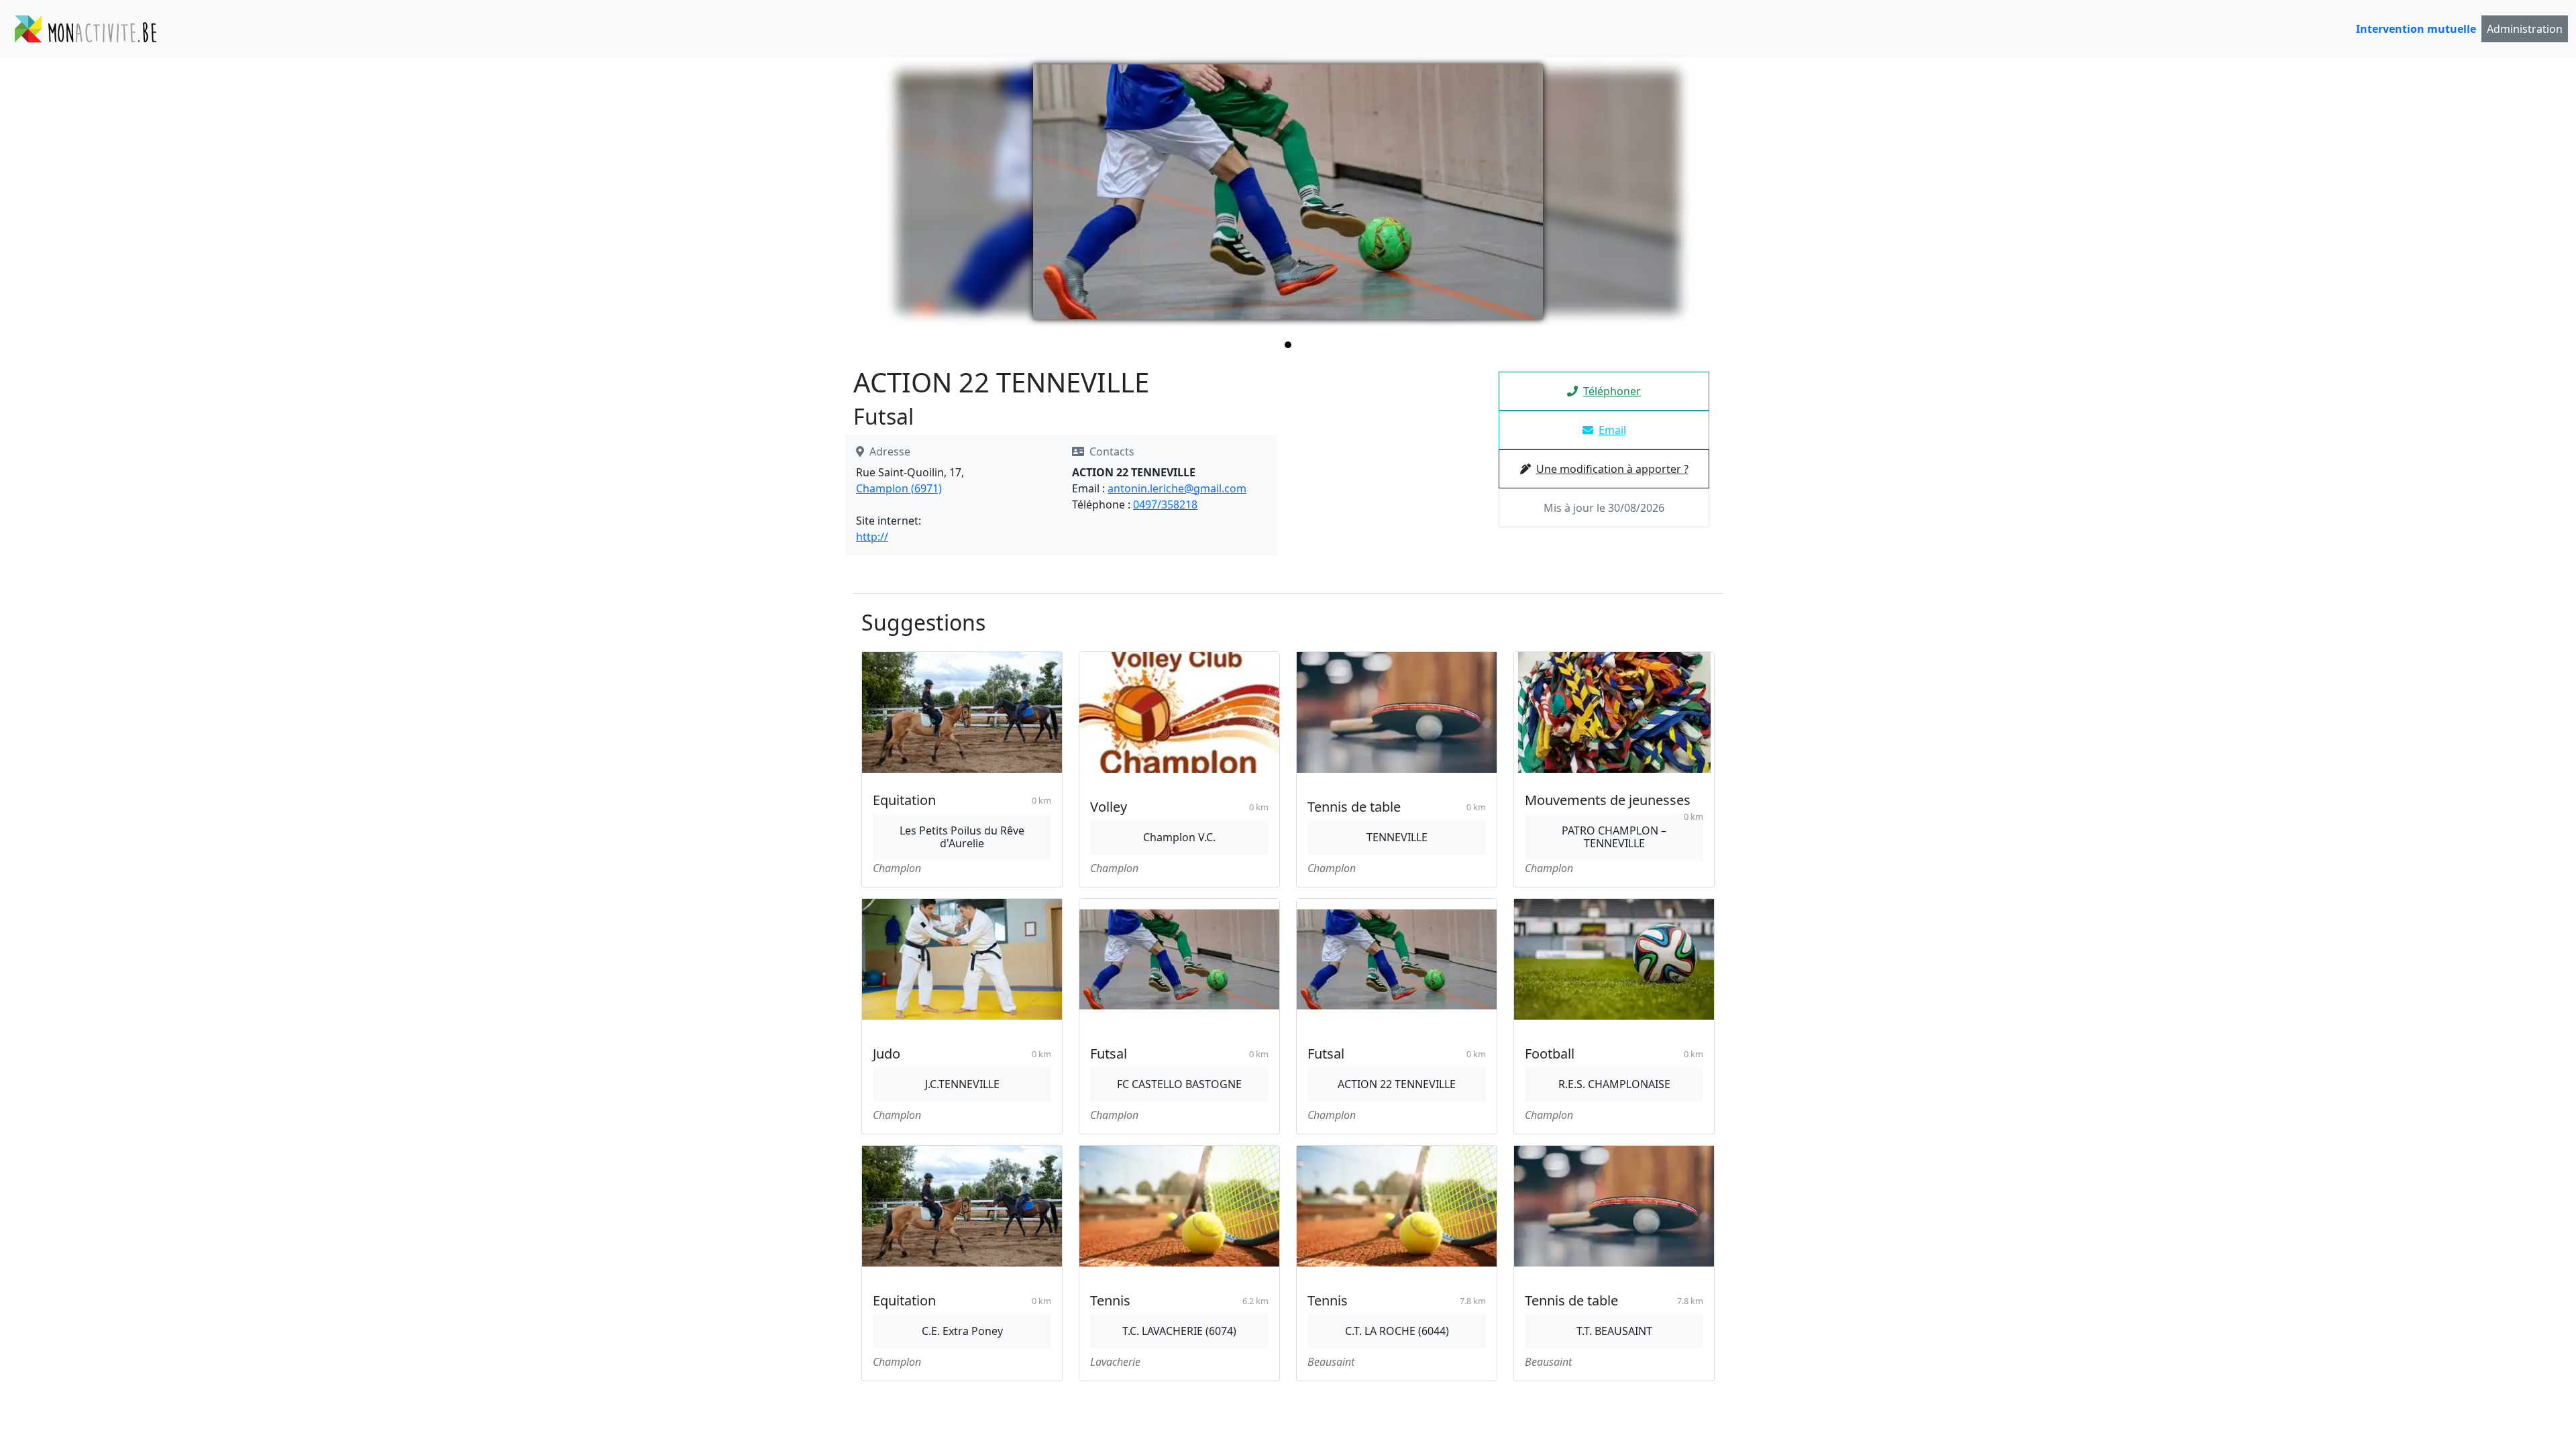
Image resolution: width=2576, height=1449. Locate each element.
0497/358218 (1165, 504)
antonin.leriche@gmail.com (1177, 488)
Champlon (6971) (899, 488)
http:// (872, 537)
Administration (2525, 29)
